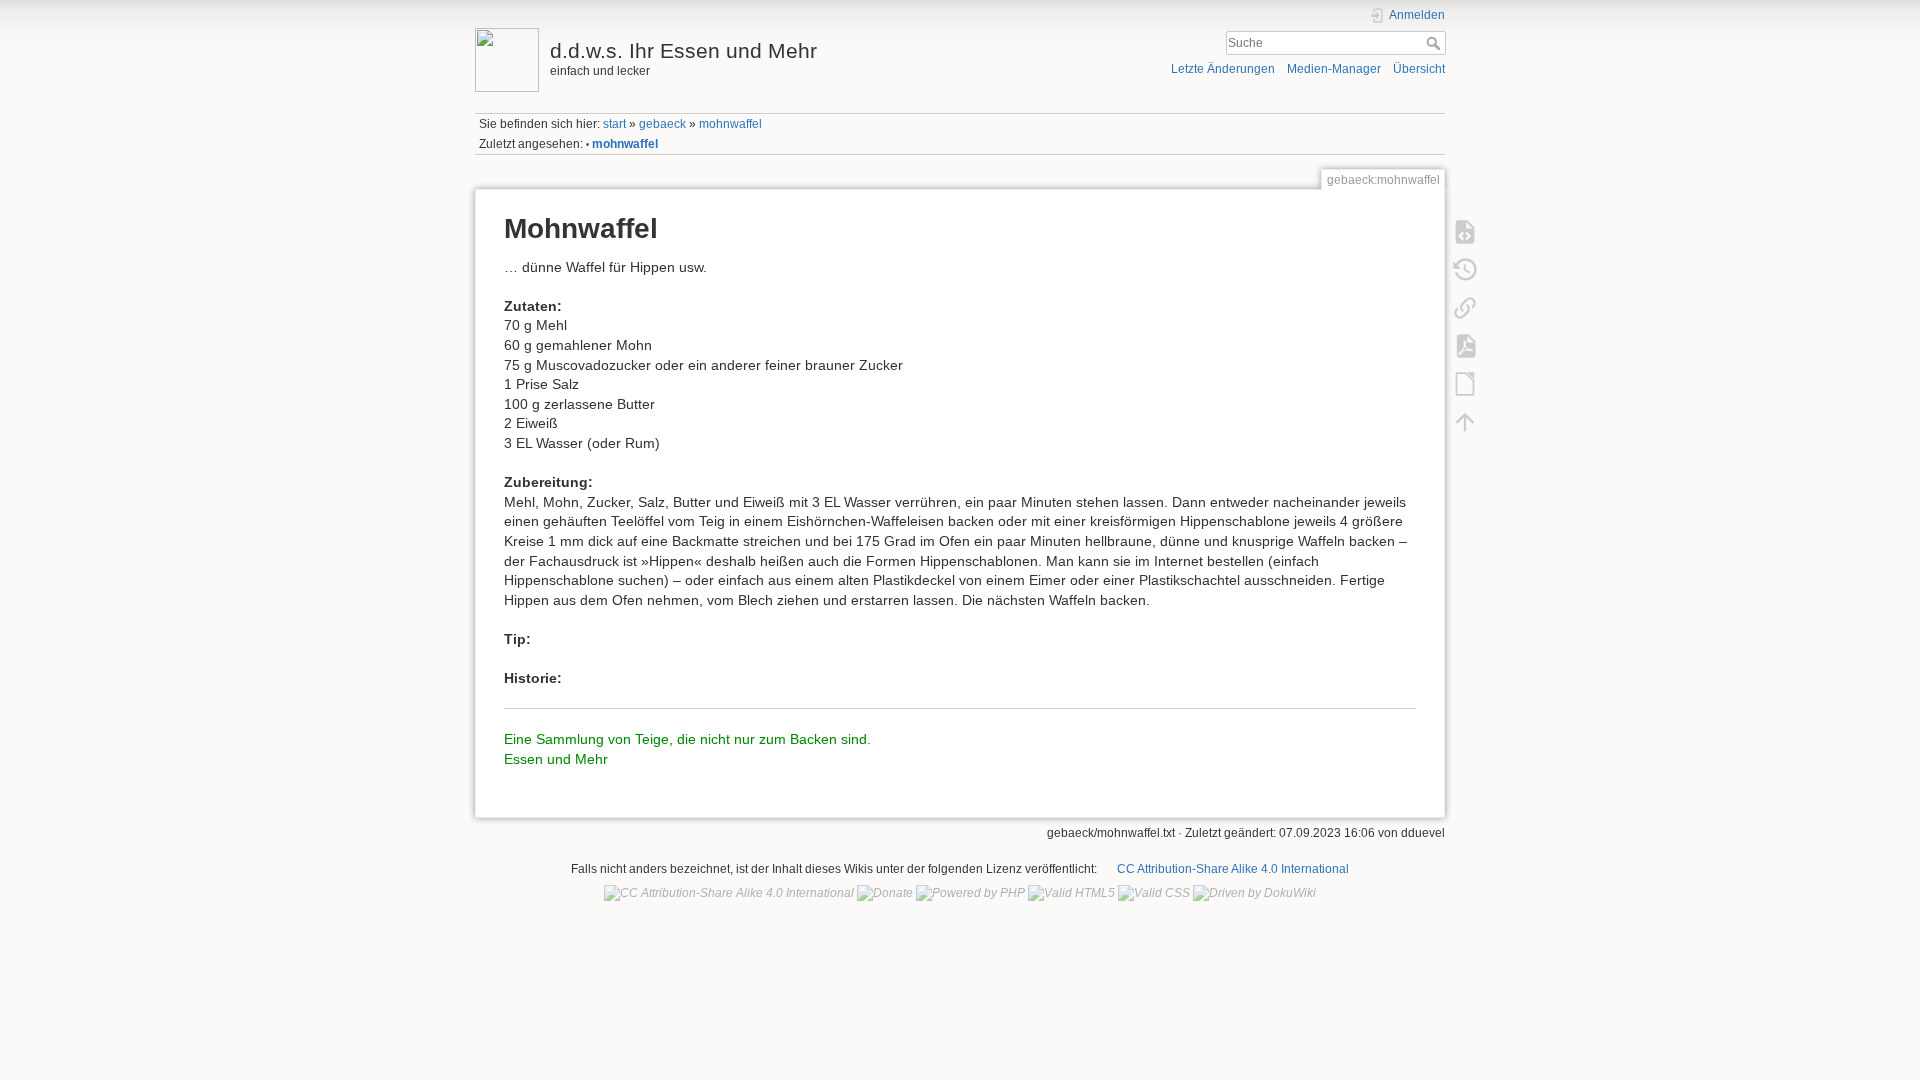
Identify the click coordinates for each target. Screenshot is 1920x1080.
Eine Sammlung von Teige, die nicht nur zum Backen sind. (687, 739)
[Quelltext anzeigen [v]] (1465, 231)
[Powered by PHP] (970, 893)
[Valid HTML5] (1071, 893)
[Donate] (885, 893)
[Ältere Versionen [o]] (1465, 269)
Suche (1435, 43)
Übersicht (1419, 69)
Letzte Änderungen (1223, 69)
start (614, 124)
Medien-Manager (1334, 69)
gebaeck (662, 124)
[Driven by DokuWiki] (1254, 893)
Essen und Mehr (556, 759)
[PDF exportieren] (1465, 345)
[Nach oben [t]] (1465, 421)
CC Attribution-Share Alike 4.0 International (1233, 869)
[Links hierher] (1465, 307)
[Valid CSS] (1154, 893)
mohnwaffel (730, 124)
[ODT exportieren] (1465, 383)
